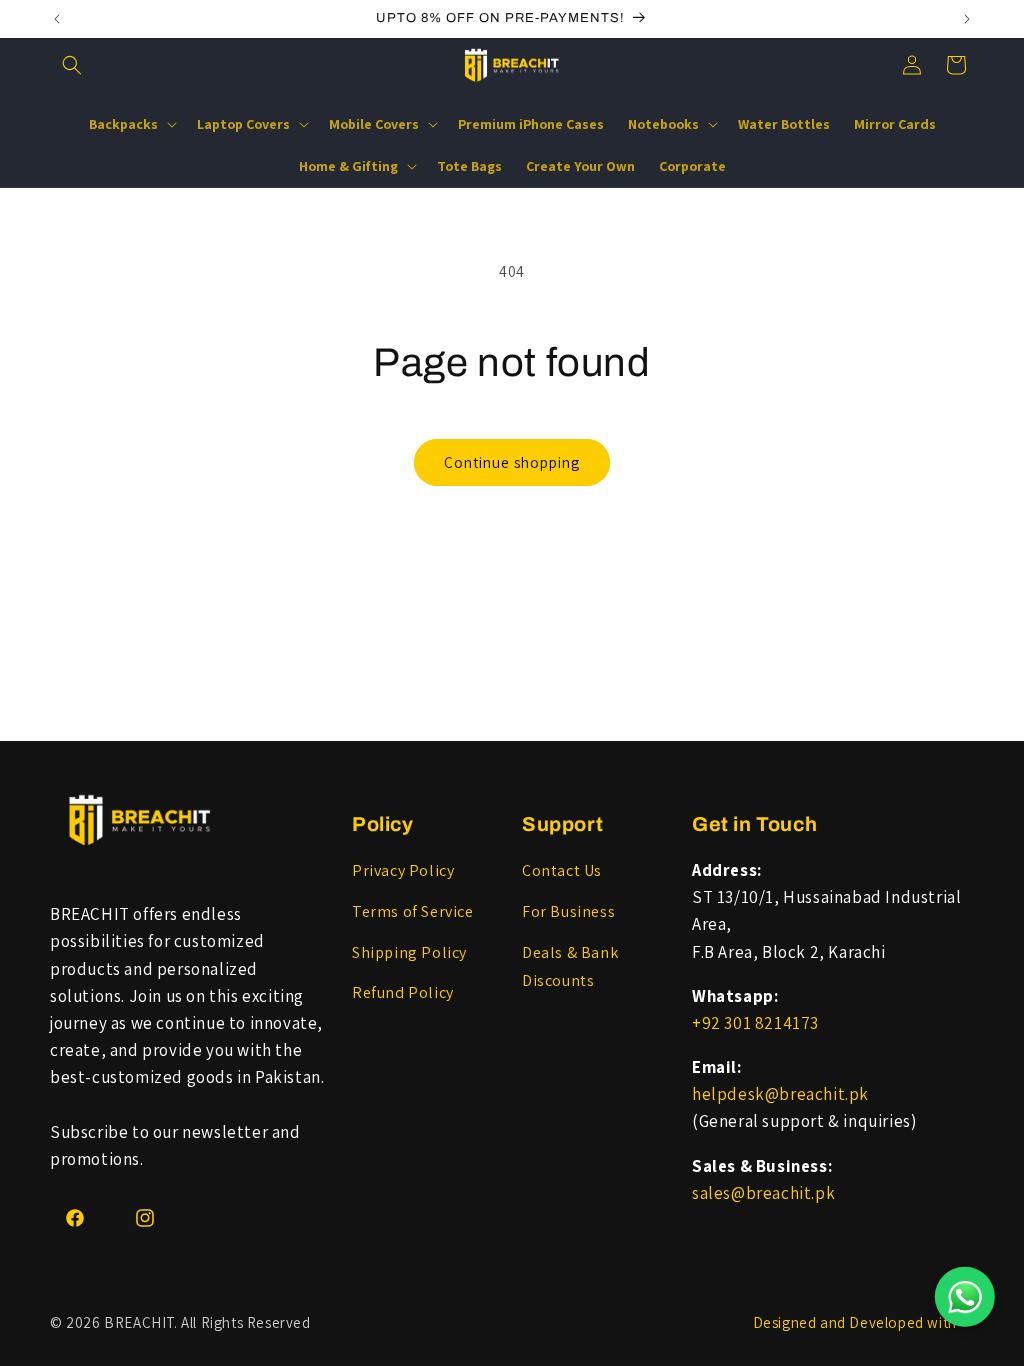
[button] (72, 65)
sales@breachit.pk (763, 1193)
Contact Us (562, 870)
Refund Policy (403, 992)
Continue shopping (512, 462)
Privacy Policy (403, 870)
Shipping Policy (409, 952)
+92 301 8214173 (755, 1023)
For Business (568, 911)
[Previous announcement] (57, 19)
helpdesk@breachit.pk (780, 1094)
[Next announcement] (967, 19)
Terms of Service (413, 911)
